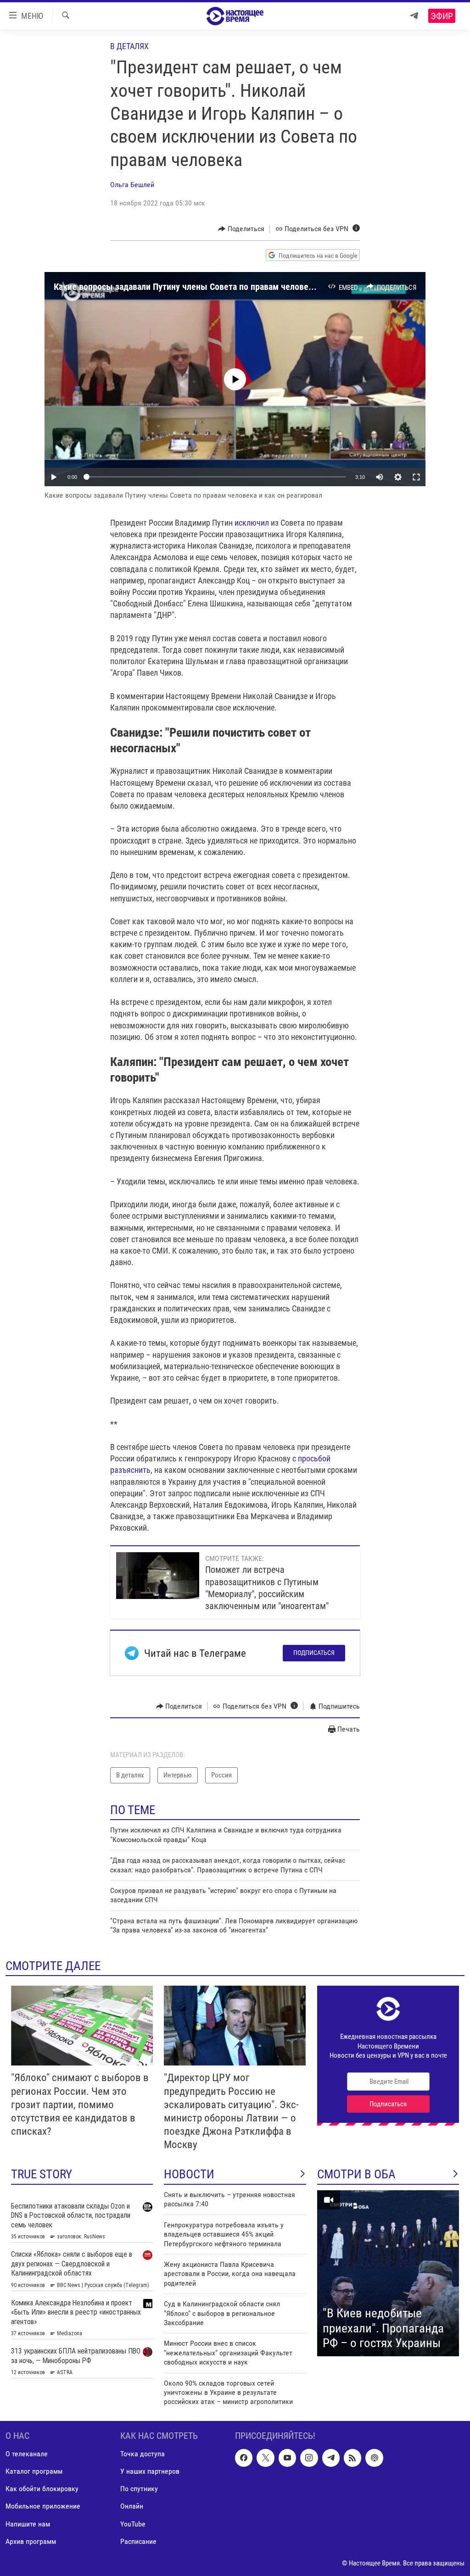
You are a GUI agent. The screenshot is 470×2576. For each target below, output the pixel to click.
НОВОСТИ (189, 2174)
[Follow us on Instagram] (309, 2458)
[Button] (241, 229)
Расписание (138, 2541)
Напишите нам (28, 2523)
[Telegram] (414, 16)
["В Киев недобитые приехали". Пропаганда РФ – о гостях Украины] (388, 2273)
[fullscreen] (416, 477)
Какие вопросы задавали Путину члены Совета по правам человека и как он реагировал (225, 287)
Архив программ (31, 2541)
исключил (252, 523)
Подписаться (314, 1653)
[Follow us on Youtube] (287, 2458)
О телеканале (27, 2454)
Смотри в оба (356, 2174)
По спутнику (139, 2489)
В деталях (129, 46)
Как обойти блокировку (42, 2489)
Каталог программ (34, 2471)
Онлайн (132, 2506)
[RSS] (352, 2458)
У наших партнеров (150, 2471)
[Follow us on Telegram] (331, 2458)
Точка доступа (143, 2454)
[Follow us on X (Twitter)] (265, 2458)
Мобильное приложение (43, 2506)
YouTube (133, 2523)
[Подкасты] (374, 2458)
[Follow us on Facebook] (244, 2458)
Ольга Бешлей (132, 185)
